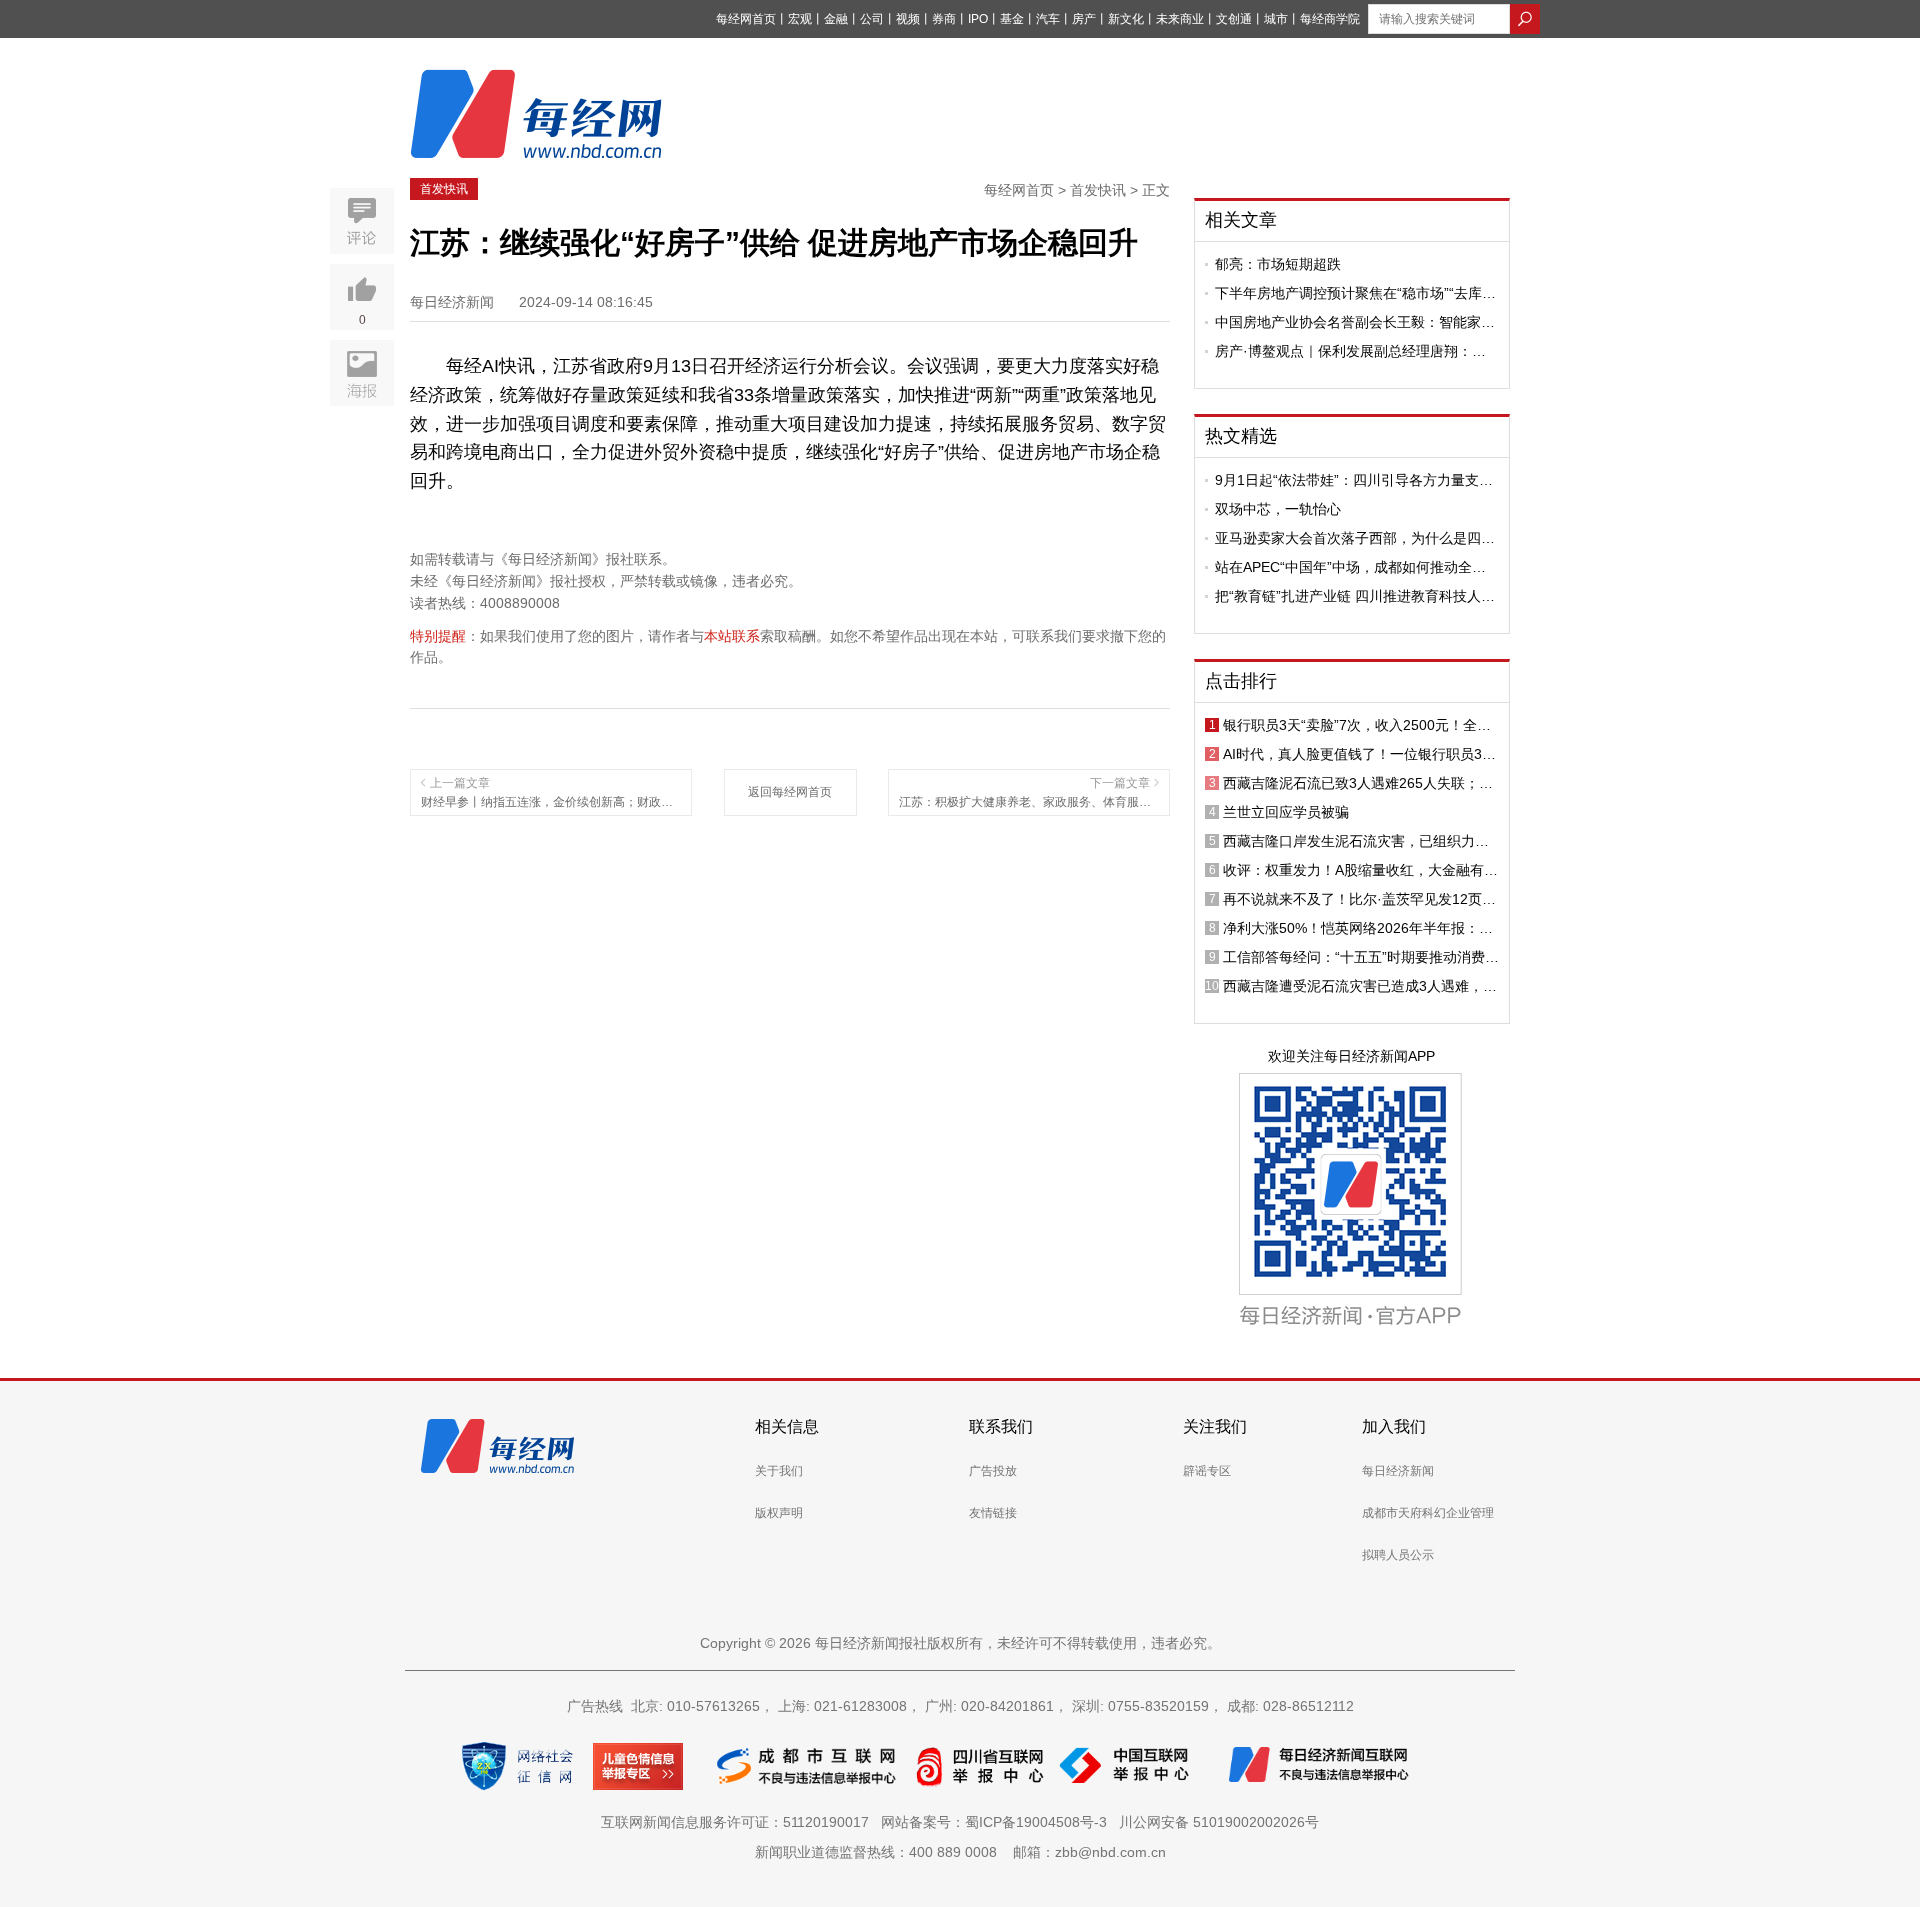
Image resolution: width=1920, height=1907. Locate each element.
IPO (978, 19)
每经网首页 (746, 19)
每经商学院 (1330, 19)
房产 (1084, 19)
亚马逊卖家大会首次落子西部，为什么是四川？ (1348, 538)
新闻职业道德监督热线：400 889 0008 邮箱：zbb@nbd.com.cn (960, 1852)
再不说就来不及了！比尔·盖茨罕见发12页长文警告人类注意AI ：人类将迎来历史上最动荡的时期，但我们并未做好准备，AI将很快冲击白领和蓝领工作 (1359, 899)
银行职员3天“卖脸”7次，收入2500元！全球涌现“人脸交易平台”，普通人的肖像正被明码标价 (1361, 725)
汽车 (1048, 19)
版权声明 (779, 1513)
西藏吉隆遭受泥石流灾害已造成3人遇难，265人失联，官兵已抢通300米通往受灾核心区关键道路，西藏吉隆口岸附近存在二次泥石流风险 (1359, 986)
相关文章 (1241, 220)
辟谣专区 (1207, 1471)
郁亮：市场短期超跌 (1278, 264)
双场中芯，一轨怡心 (1278, 509)
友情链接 (993, 1513)
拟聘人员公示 (1398, 1555)
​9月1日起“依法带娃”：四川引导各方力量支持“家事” (1354, 480)
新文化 (1126, 19)
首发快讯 (444, 189)
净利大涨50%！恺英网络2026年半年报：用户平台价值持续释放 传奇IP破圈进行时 (1358, 928)
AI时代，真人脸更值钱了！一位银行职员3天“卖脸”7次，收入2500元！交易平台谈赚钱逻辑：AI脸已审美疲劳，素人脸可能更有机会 (1360, 754)
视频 (908, 19)
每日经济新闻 (1398, 1471)
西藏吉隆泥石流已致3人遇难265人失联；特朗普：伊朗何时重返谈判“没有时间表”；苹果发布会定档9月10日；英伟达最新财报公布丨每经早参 (1361, 783)
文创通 (1234, 19)
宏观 (800, 19)
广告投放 (993, 1471)
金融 (836, 19)
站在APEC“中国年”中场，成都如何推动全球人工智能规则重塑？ (1350, 567)
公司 (872, 19)
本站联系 (732, 636)
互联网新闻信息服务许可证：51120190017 (739, 1822)
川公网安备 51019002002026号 (1219, 1822)
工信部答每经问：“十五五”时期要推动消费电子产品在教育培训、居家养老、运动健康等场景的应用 (1361, 957)
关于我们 (779, 1471)
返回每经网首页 (790, 792)
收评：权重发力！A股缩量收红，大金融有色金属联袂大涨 (1360, 870)
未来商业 (1180, 19)
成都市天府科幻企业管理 (1428, 1513)
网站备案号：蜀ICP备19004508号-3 (998, 1822)
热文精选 (1241, 436)
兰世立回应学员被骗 (1286, 812)
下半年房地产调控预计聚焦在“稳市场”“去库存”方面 (1348, 293)
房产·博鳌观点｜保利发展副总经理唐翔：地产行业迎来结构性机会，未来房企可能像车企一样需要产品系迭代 (1355, 351)
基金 (1012, 19)
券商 (944, 19)
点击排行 (1241, 681)
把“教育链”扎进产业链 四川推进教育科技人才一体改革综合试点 (1355, 596)
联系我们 (1001, 1426)
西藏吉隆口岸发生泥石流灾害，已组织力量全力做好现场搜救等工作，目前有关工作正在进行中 (1356, 841)
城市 (1276, 19)
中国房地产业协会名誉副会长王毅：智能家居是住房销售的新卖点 (1355, 322)
